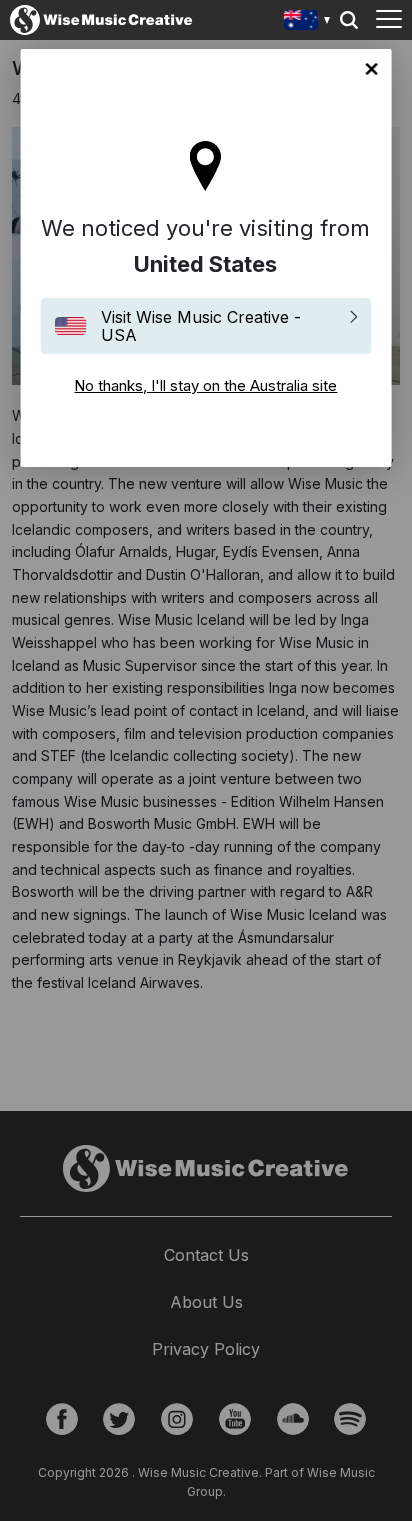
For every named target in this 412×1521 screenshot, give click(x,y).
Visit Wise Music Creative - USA (201, 326)
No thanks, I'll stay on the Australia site (371, 69)
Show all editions (307, 22)
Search (349, 20)
